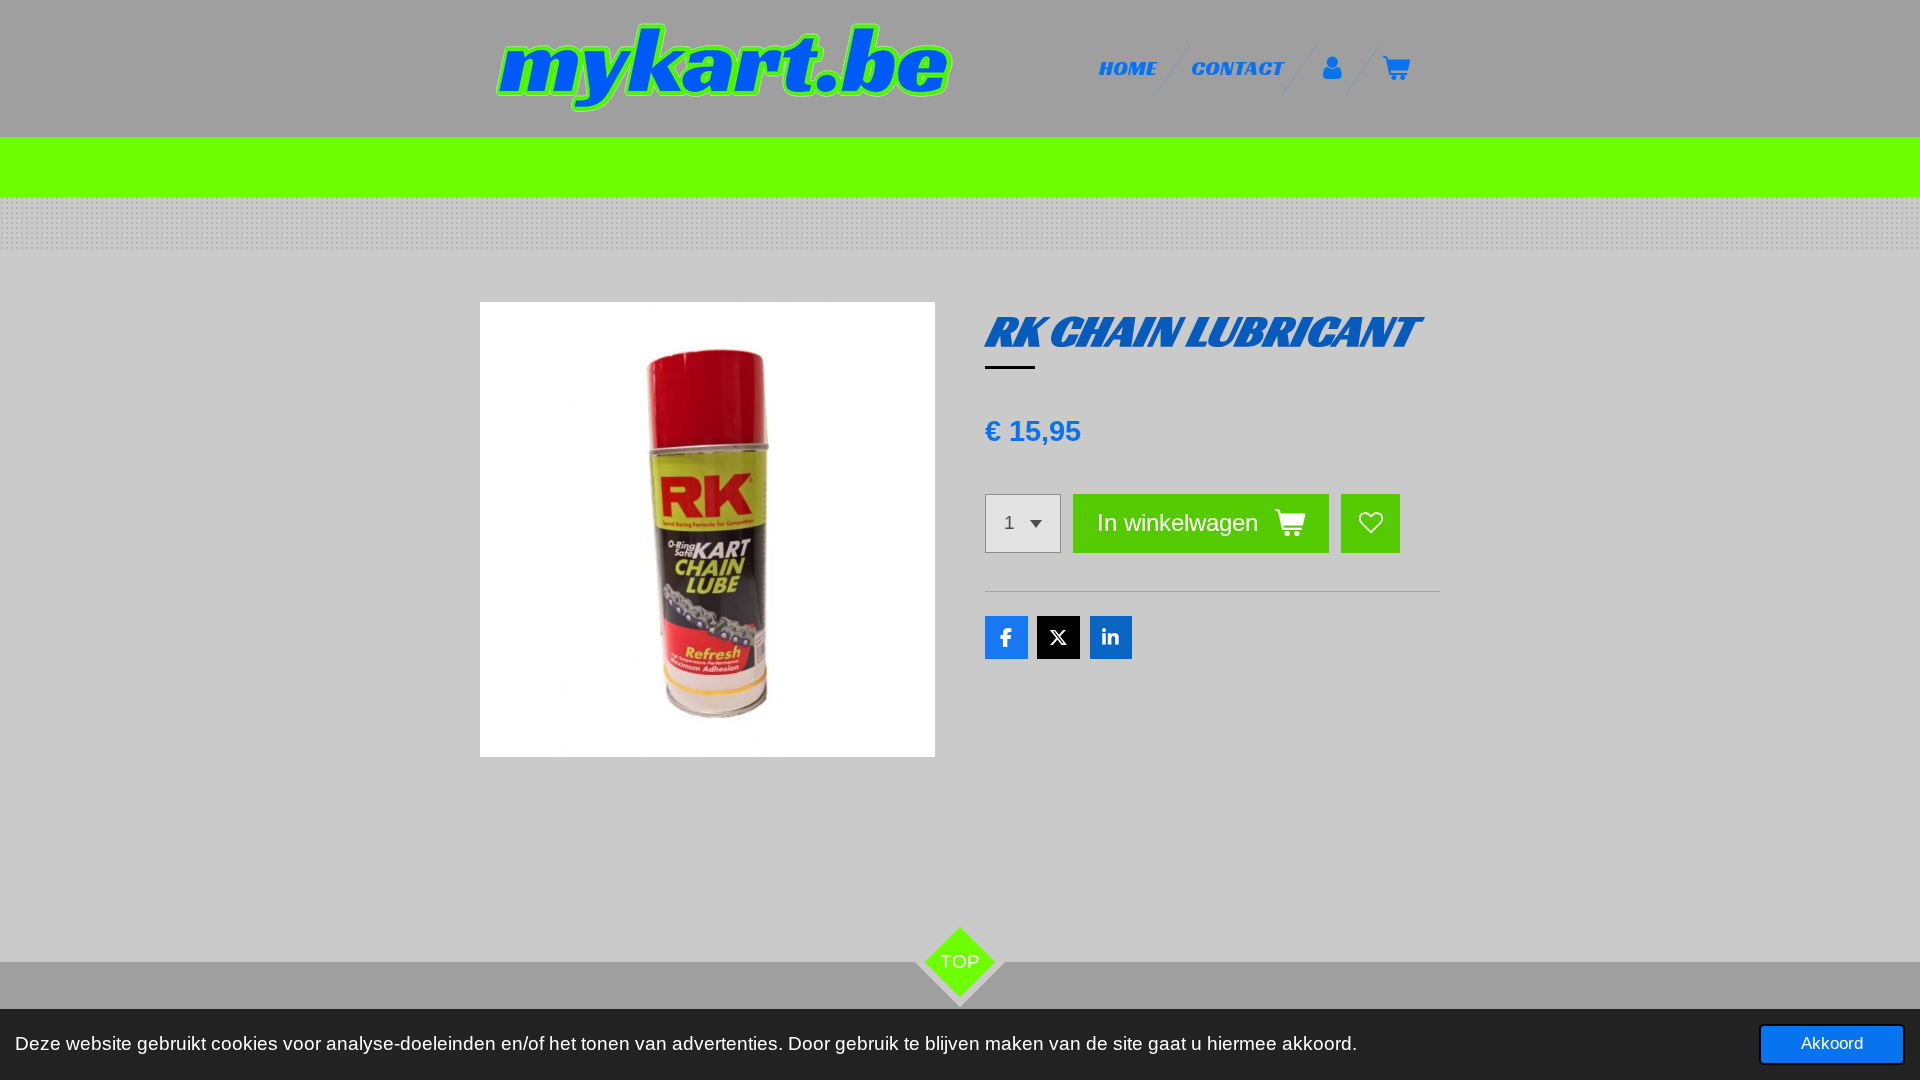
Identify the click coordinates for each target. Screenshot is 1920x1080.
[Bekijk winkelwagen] (1396, 68)
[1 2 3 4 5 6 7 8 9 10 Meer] (1023, 523)
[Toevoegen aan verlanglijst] (1370, 523)
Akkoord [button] (1832, 1043)
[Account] (1332, 68)
